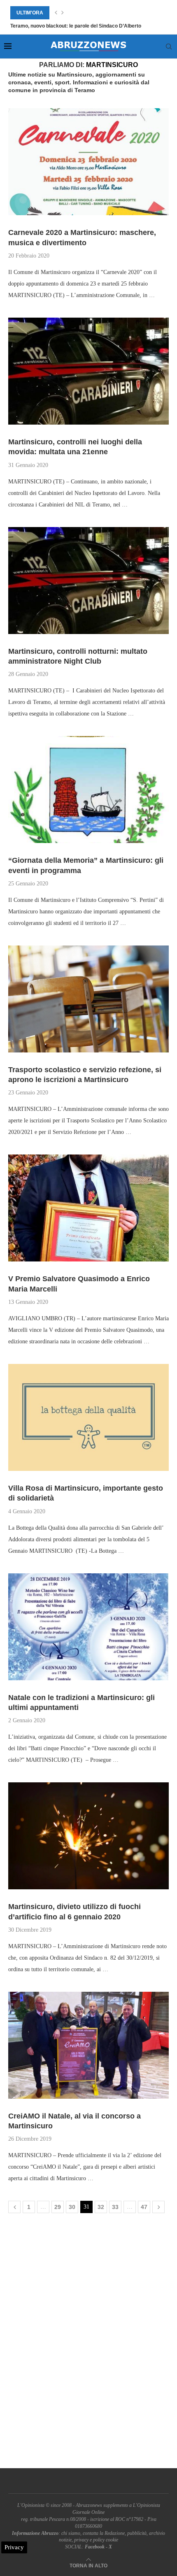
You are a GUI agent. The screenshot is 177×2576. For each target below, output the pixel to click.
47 (144, 2207)
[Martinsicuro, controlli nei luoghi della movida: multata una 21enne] (88, 371)
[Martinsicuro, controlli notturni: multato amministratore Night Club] (88, 581)
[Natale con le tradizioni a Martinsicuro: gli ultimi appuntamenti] (88, 1627)
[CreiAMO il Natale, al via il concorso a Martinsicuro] (88, 2045)
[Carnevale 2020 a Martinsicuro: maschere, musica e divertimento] (88, 162)
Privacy (14, 2547)
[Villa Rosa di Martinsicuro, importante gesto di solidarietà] (88, 1417)
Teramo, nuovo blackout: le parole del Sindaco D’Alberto (76, 26)
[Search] (169, 46)
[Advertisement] (88, 2343)
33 (115, 2207)
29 (58, 2207)
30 (72, 2207)
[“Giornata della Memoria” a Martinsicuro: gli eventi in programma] (88, 790)
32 (101, 2207)
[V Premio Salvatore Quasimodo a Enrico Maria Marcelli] (88, 1208)
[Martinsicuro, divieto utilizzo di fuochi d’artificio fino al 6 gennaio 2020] (88, 1836)
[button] (56, 13)
